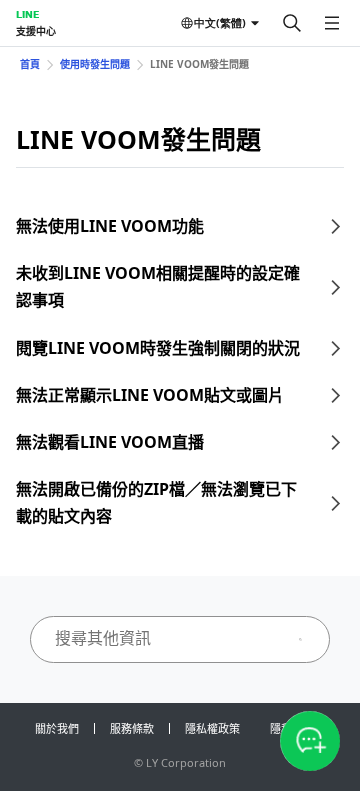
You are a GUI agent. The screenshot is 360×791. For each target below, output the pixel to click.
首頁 (30, 64)
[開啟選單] (332, 23)
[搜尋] (292, 23)
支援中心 (36, 31)
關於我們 (57, 728)
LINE (27, 14)
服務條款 (132, 728)
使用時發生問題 (95, 64)
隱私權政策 (212, 728)
